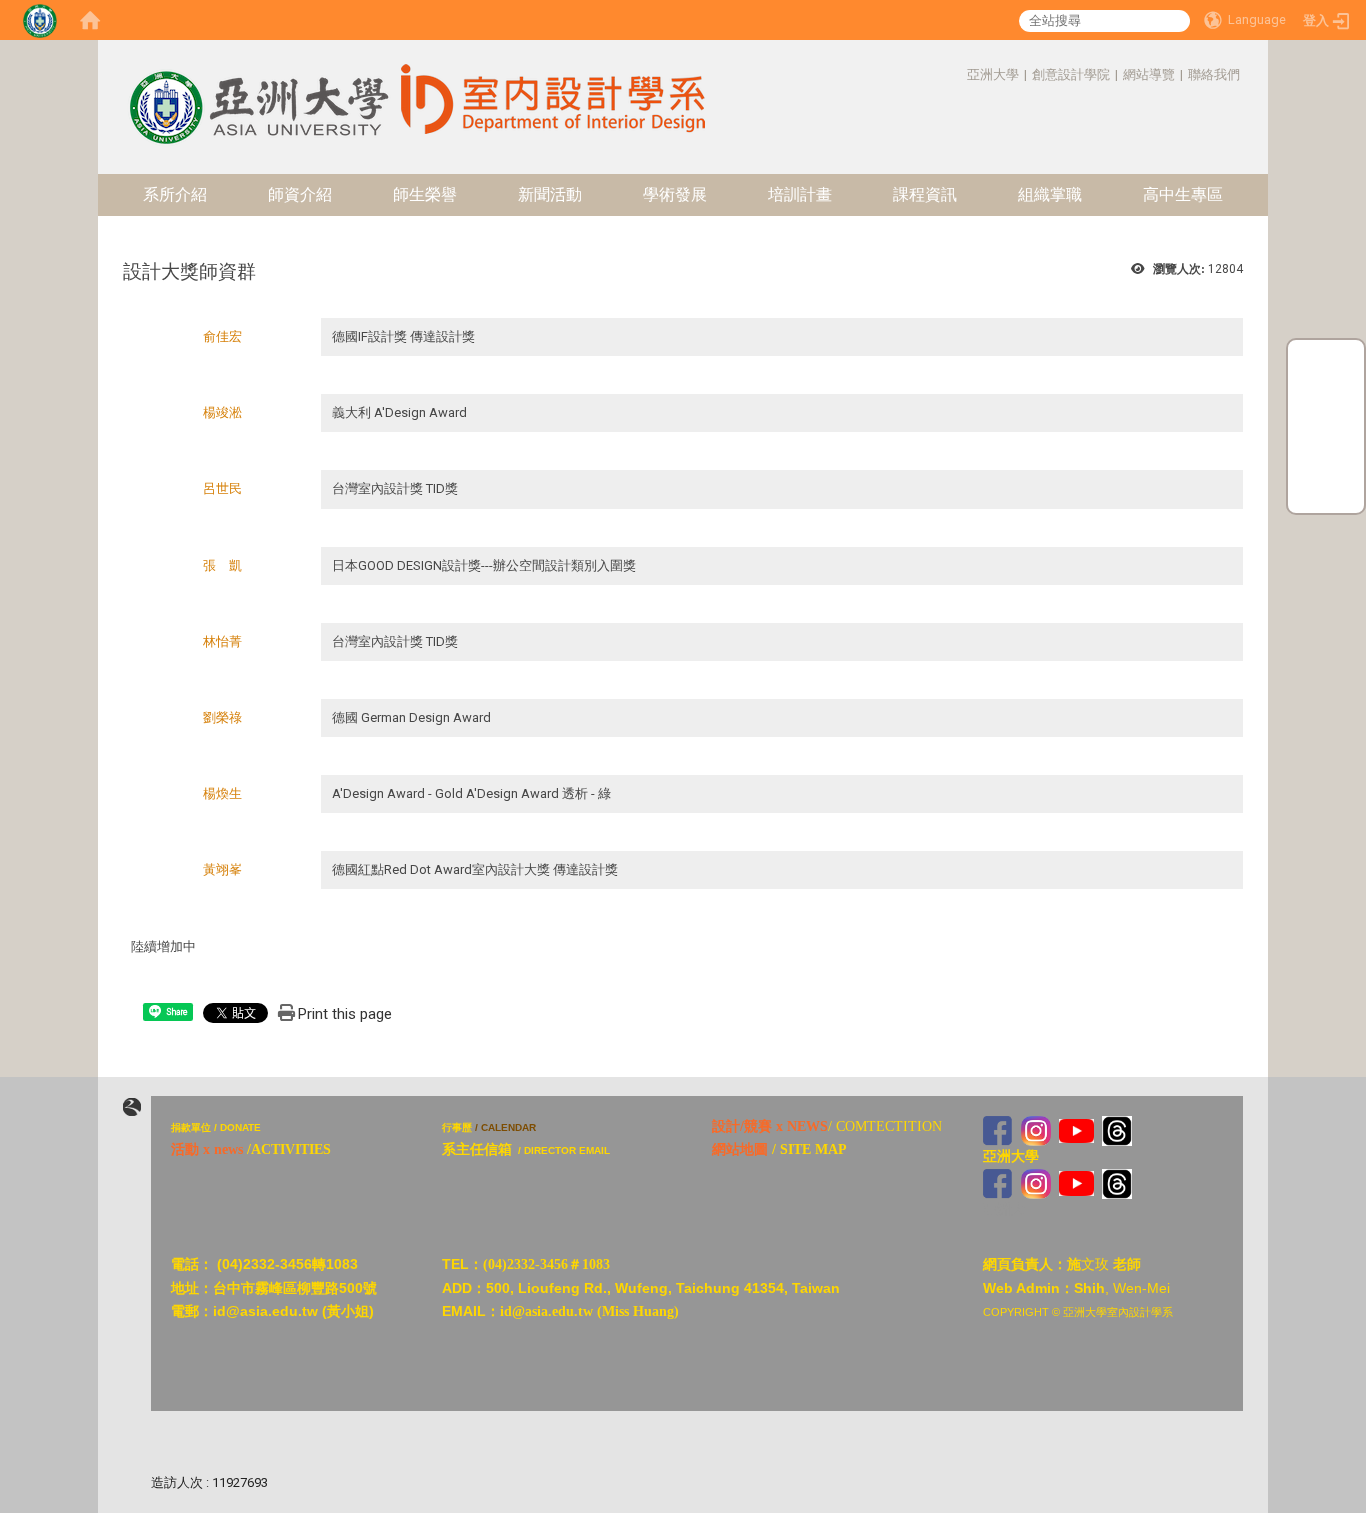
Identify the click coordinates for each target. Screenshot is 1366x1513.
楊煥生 (222, 793)
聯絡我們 (1214, 74)
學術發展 (675, 194)
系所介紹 (175, 194)
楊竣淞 (222, 412)
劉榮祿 (222, 717)
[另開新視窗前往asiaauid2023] (1036, 1129)
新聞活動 (550, 194)
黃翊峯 (222, 869)
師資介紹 (300, 194)
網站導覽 (1149, 74)
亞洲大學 (993, 74)
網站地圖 (740, 1149)
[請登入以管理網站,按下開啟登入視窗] (40, 20)
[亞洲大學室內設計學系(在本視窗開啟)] (257, 90)
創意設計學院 (1071, 74)
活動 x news (207, 1149)
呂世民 (222, 488)
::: (956, 74)
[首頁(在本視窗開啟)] (90, 20)
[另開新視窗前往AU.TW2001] (998, 1182)
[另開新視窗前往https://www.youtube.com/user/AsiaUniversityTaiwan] (1076, 1182)
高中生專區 (1183, 194)
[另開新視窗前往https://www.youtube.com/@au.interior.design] (1076, 1129)
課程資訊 (925, 194)
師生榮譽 (425, 194)
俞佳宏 (222, 336)
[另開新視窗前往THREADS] (1117, 1129)
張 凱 (222, 565)
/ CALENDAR (505, 1127)
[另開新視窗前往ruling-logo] (132, 1107)
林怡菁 (222, 641)
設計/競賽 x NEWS (770, 1126)
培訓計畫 (800, 194)
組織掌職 (1050, 194)
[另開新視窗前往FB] (998, 1129)
